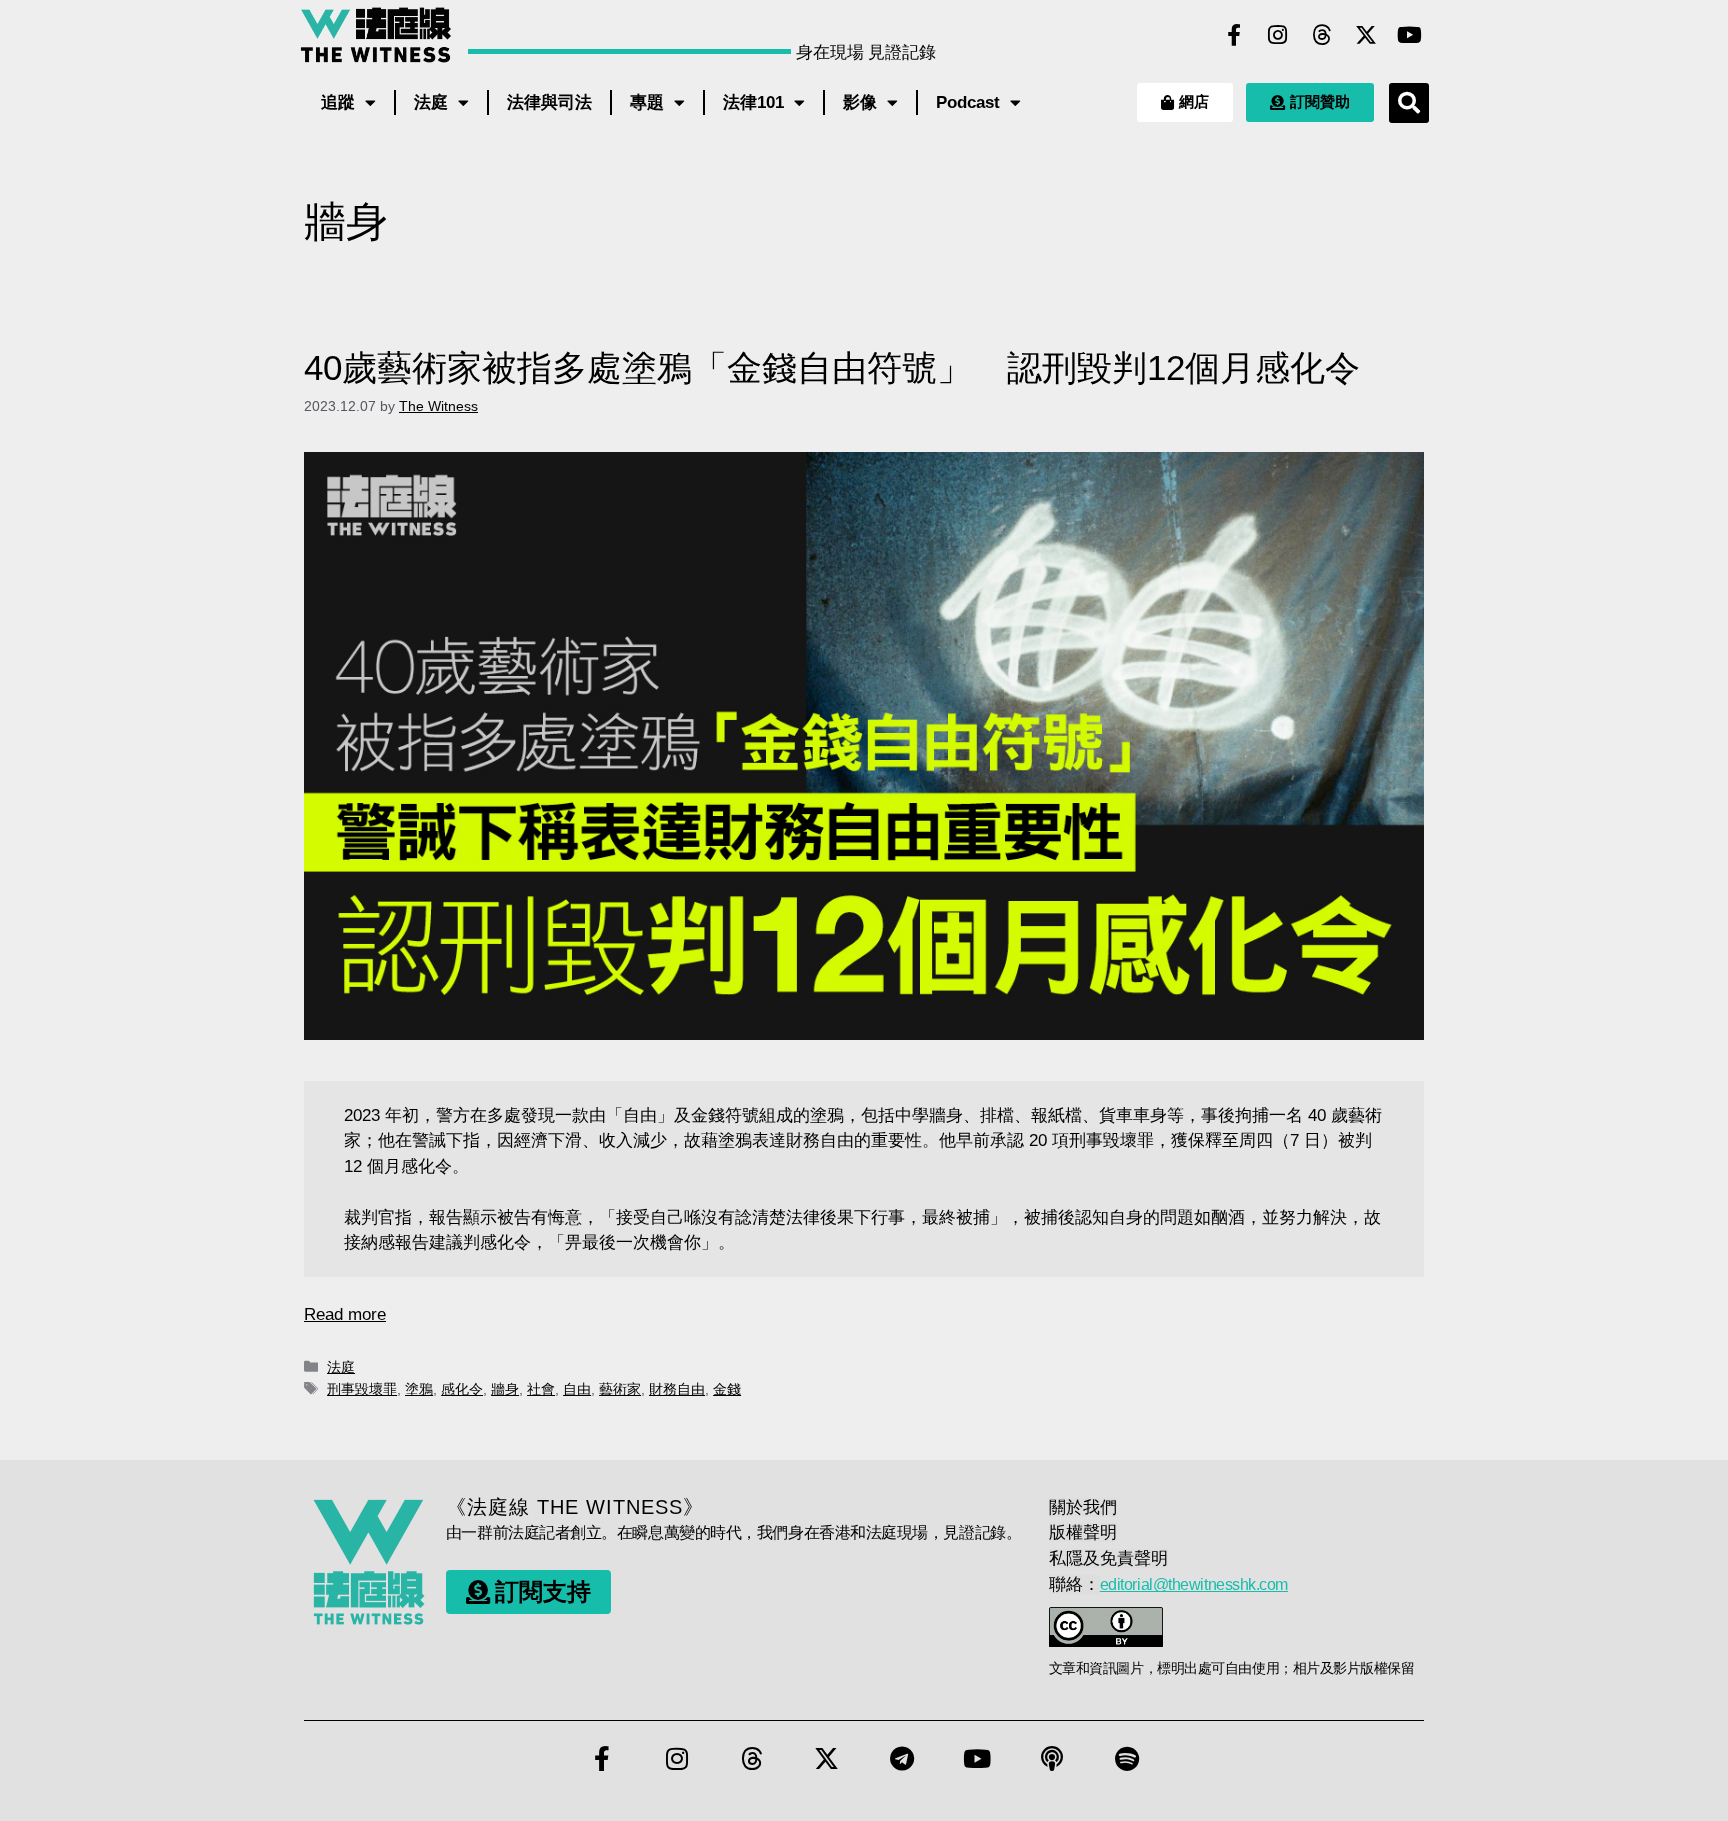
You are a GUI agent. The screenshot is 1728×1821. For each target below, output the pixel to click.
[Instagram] (1278, 35)
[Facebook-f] (1234, 35)
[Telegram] (902, 1758)
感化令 (462, 1389)
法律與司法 (549, 102)
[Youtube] (1410, 35)
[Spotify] (1127, 1758)
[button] (1409, 103)
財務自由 (677, 1389)
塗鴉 (419, 1389)
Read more (345, 1314)
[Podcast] (1052, 1758)
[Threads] (1322, 35)
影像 (860, 102)
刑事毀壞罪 (362, 1389)
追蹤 (338, 102)
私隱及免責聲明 (1108, 1558)
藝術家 (620, 1389)
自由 (577, 1389)
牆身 (505, 1389)
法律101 (753, 102)
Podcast (968, 102)
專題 (647, 102)
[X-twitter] (1366, 35)
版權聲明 (1083, 1532)
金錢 (727, 1389)
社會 (541, 1389)
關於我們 (1083, 1507)
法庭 (431, 102)
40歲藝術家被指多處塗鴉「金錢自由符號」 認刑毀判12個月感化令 (832, 367)
